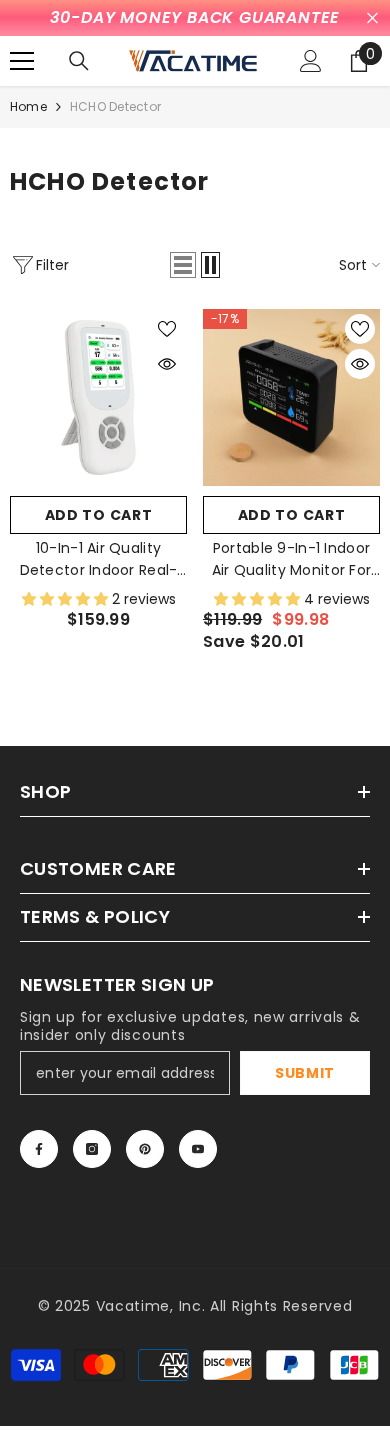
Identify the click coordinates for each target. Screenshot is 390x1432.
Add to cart (99, 515)
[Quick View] (167, 364)
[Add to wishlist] (167, 329)
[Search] (79, 61)
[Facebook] (39, 1149)
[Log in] (311, 61)
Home (28, 106)
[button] (183, 265)
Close (372, 18)
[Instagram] (92, 1149)
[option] (195, 18)
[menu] (22, 61)
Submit (305, 1073)
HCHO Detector (115, 106)
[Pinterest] (145, 1149)
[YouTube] (198, 1149)
